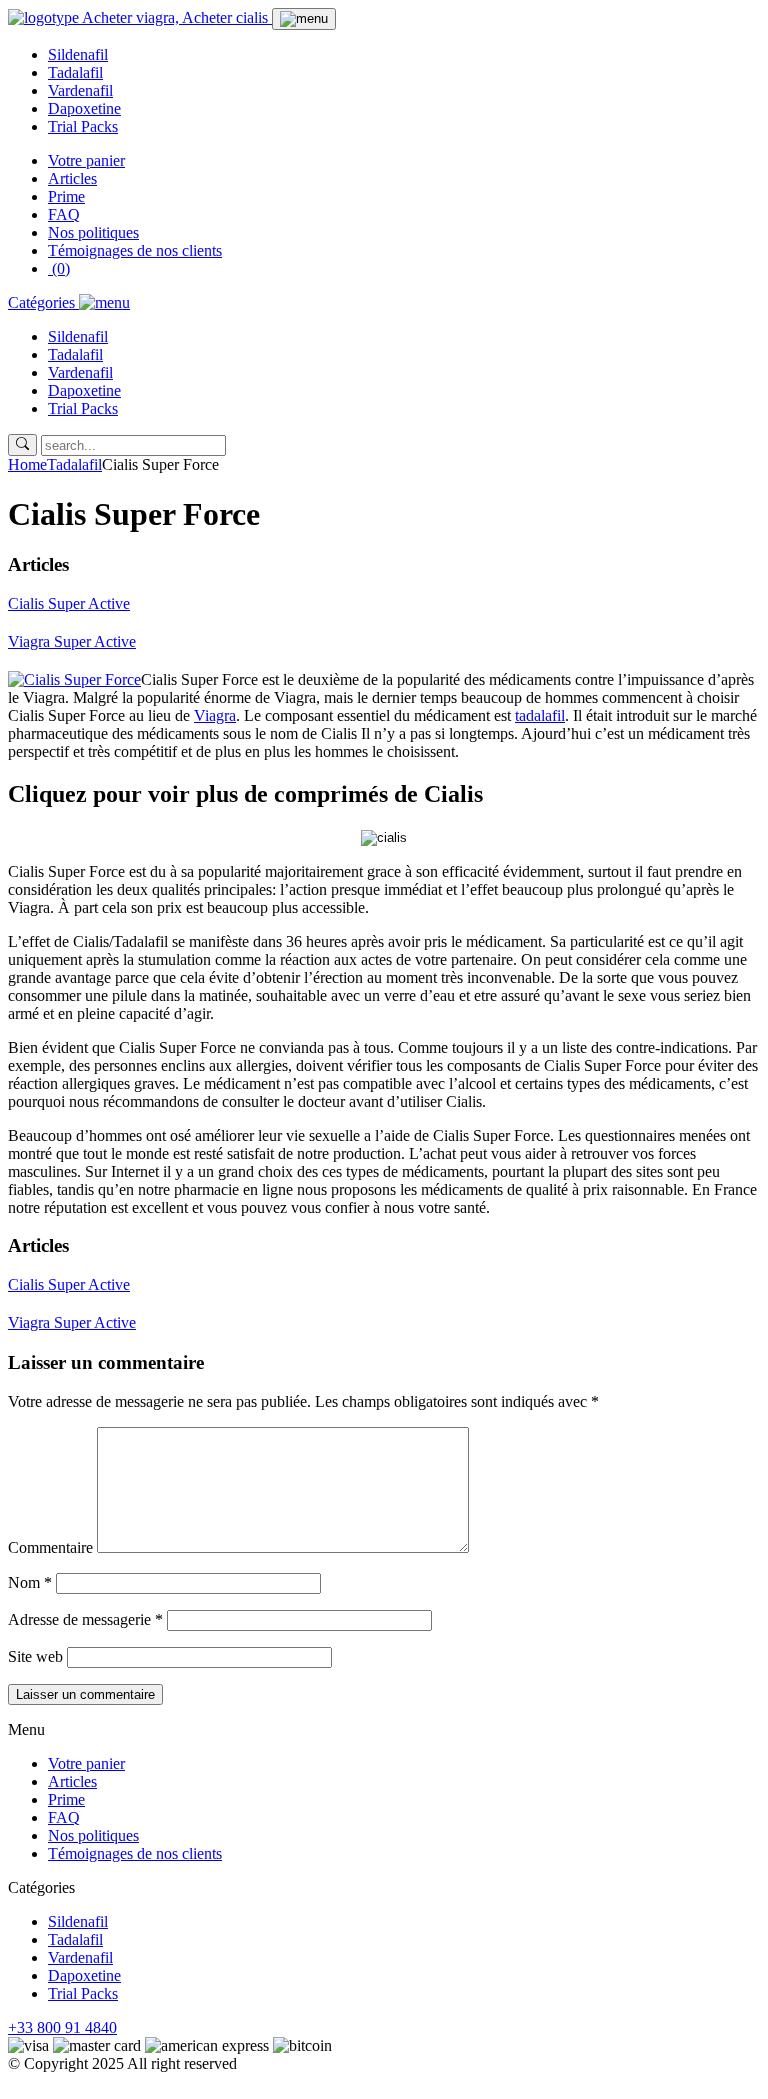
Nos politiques (93, 232)
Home (27, 464)
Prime (66, 196)
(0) (59, 268)
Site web (35, 1656)
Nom (30, 1582)
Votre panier (86, 160)
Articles (72, 178)
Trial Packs (83, 126)
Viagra (215, 715)
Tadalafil (75, 72)
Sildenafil (78, 54)
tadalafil (540, 715)
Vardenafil (80, 90)
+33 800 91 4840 (62, 2027)
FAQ (64, 214)
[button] (69, 302)
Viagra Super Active (72, 641)
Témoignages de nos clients (135, 250)
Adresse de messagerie (85, 1619)
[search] (22, 445)
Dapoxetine (84, 108)
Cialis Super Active (69, 603)
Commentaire (50, 1547)
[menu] (304, 19)
